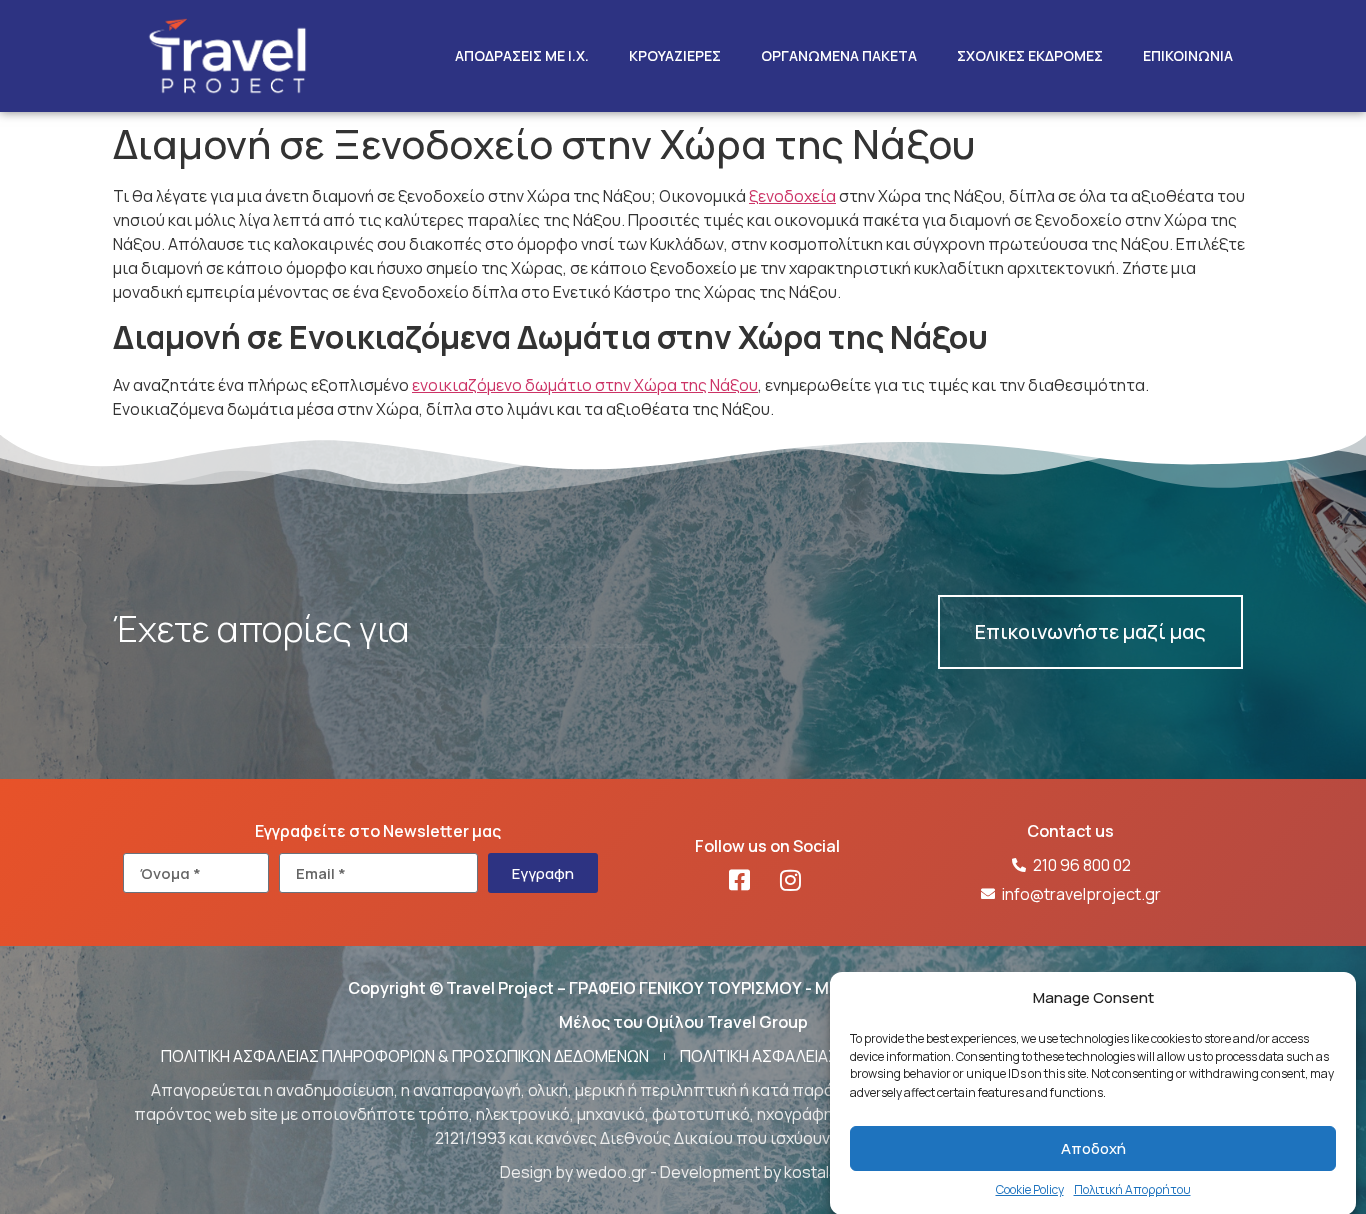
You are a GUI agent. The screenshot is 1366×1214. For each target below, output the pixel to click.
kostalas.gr (825, 1172)
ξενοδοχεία (792, 196)
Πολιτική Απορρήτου (1132, 1189)
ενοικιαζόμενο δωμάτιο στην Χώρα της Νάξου (585, 385)
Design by (538, 1172)
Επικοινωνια (1188, 55)
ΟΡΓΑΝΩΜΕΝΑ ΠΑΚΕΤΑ (839, 55)
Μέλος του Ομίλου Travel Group (683, 1022)
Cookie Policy (1030, 1189)
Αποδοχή (1093, 1148)
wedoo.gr (611, 1172)
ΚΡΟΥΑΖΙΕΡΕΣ (675, 55)
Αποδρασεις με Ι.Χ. (522, 55)
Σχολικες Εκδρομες (1030, 55)
